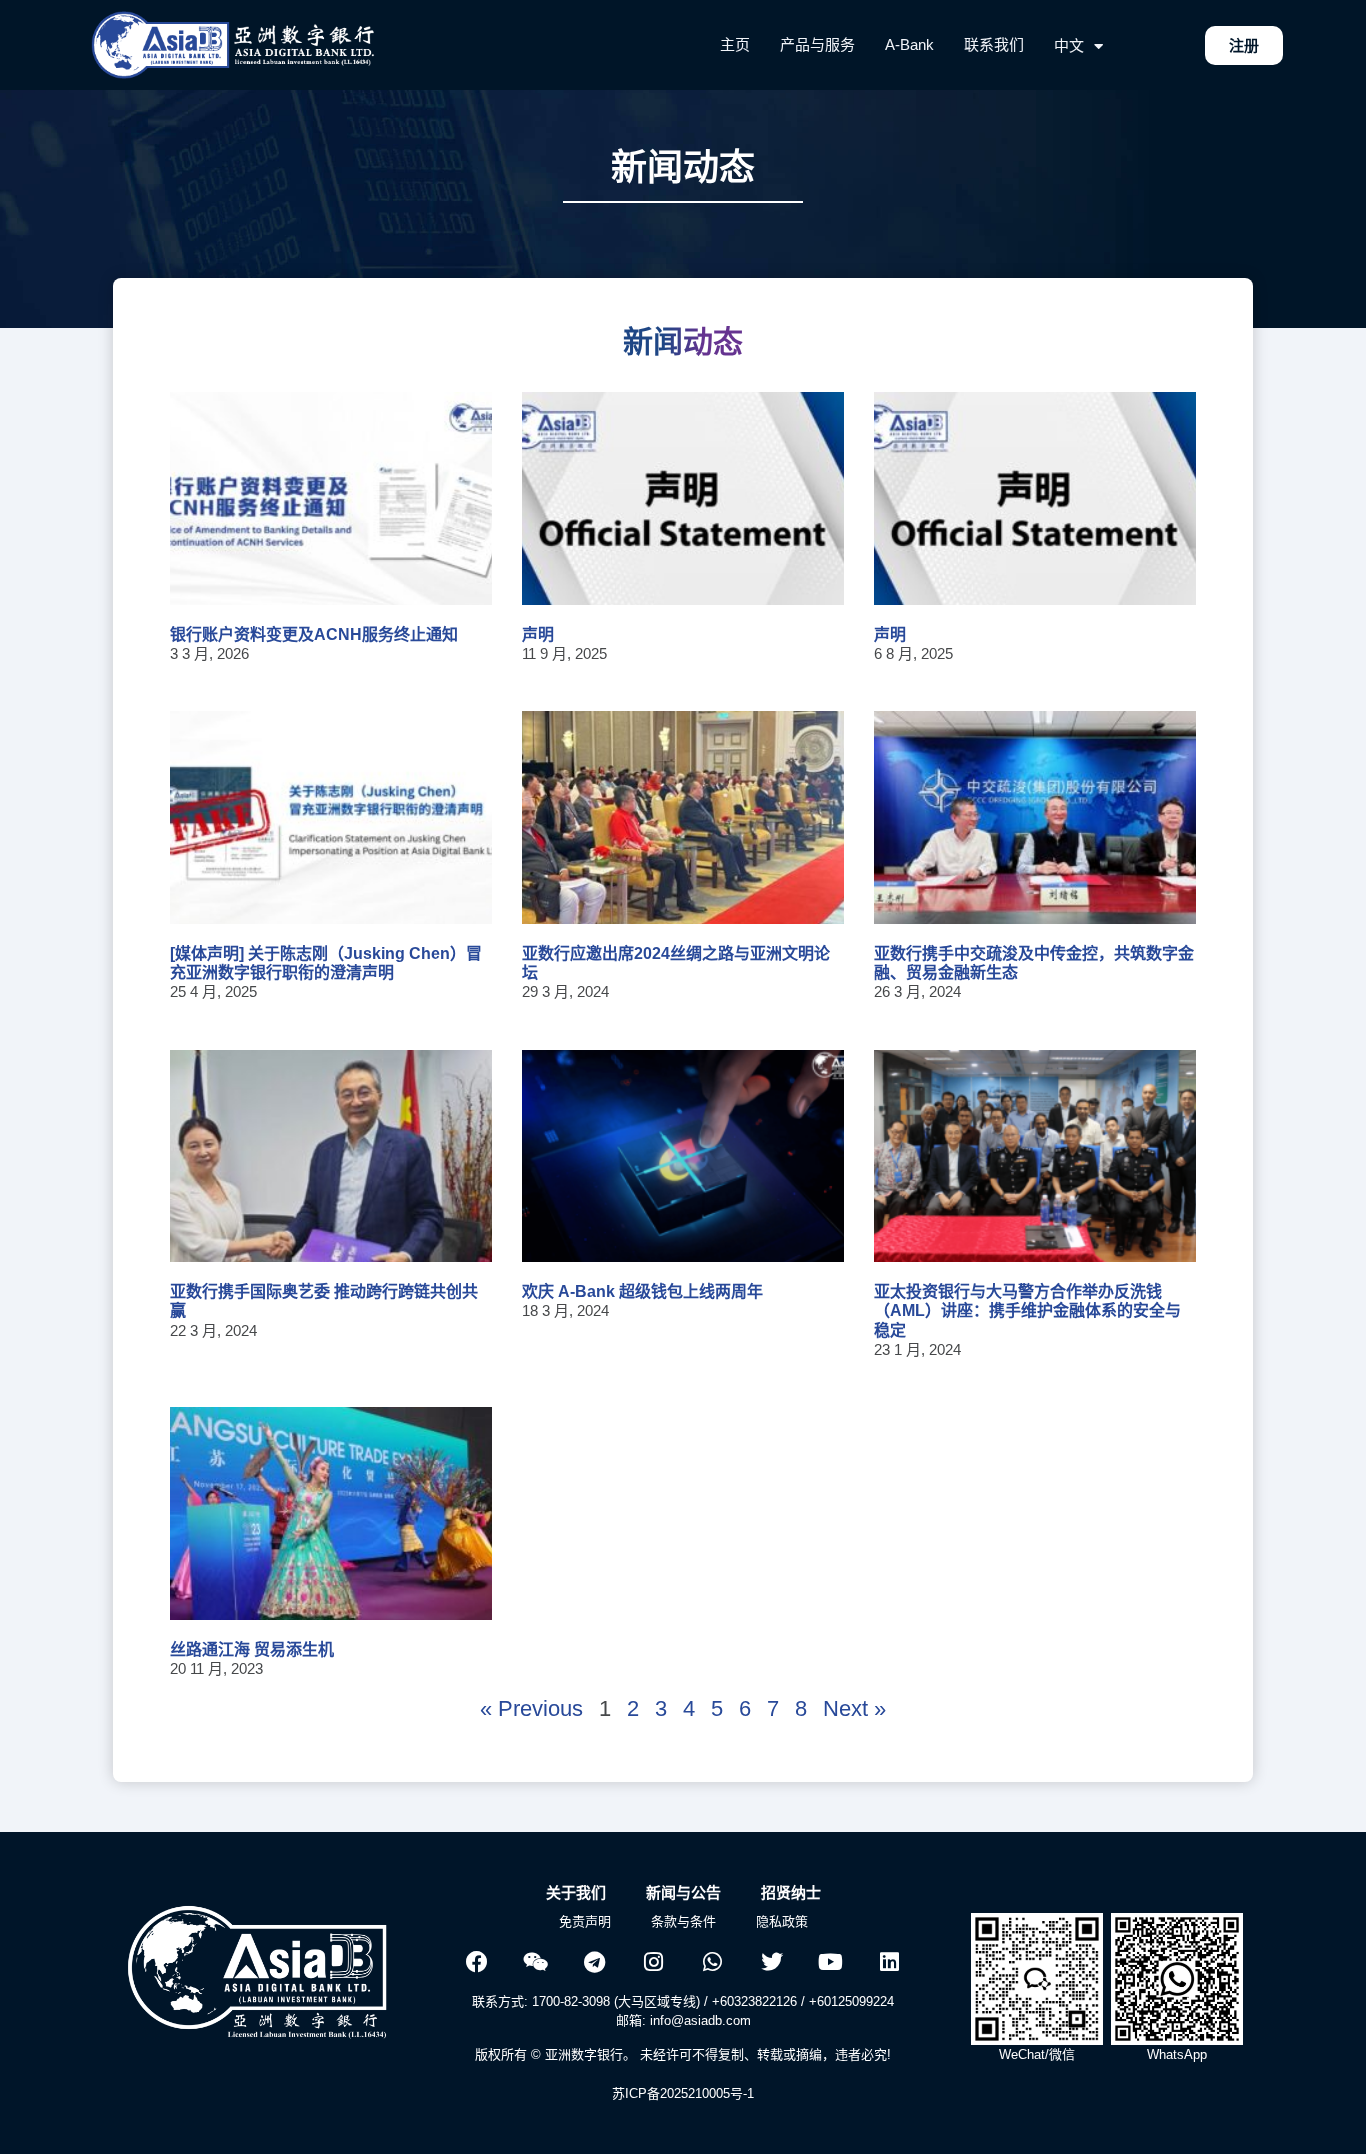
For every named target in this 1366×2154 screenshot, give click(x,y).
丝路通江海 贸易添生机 (252, 1649)
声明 (538, 634)
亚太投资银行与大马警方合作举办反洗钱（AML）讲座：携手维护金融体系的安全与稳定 (1027, 1310)
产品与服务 (817, 44)
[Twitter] (772, 1962)
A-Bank (909, 44)
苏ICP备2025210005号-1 (683, 2093)
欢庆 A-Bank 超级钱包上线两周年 (642, 1291)
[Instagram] (654, 1962)
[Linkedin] (890, 1962)
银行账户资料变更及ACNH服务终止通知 (314, 634)
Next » (854, 1708)
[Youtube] (831, 1962)
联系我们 (994, 44)
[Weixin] (536, 1962)
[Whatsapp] (713, 1962)
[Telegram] (595, 1962)
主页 (735, 44)
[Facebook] (477, 1962)
